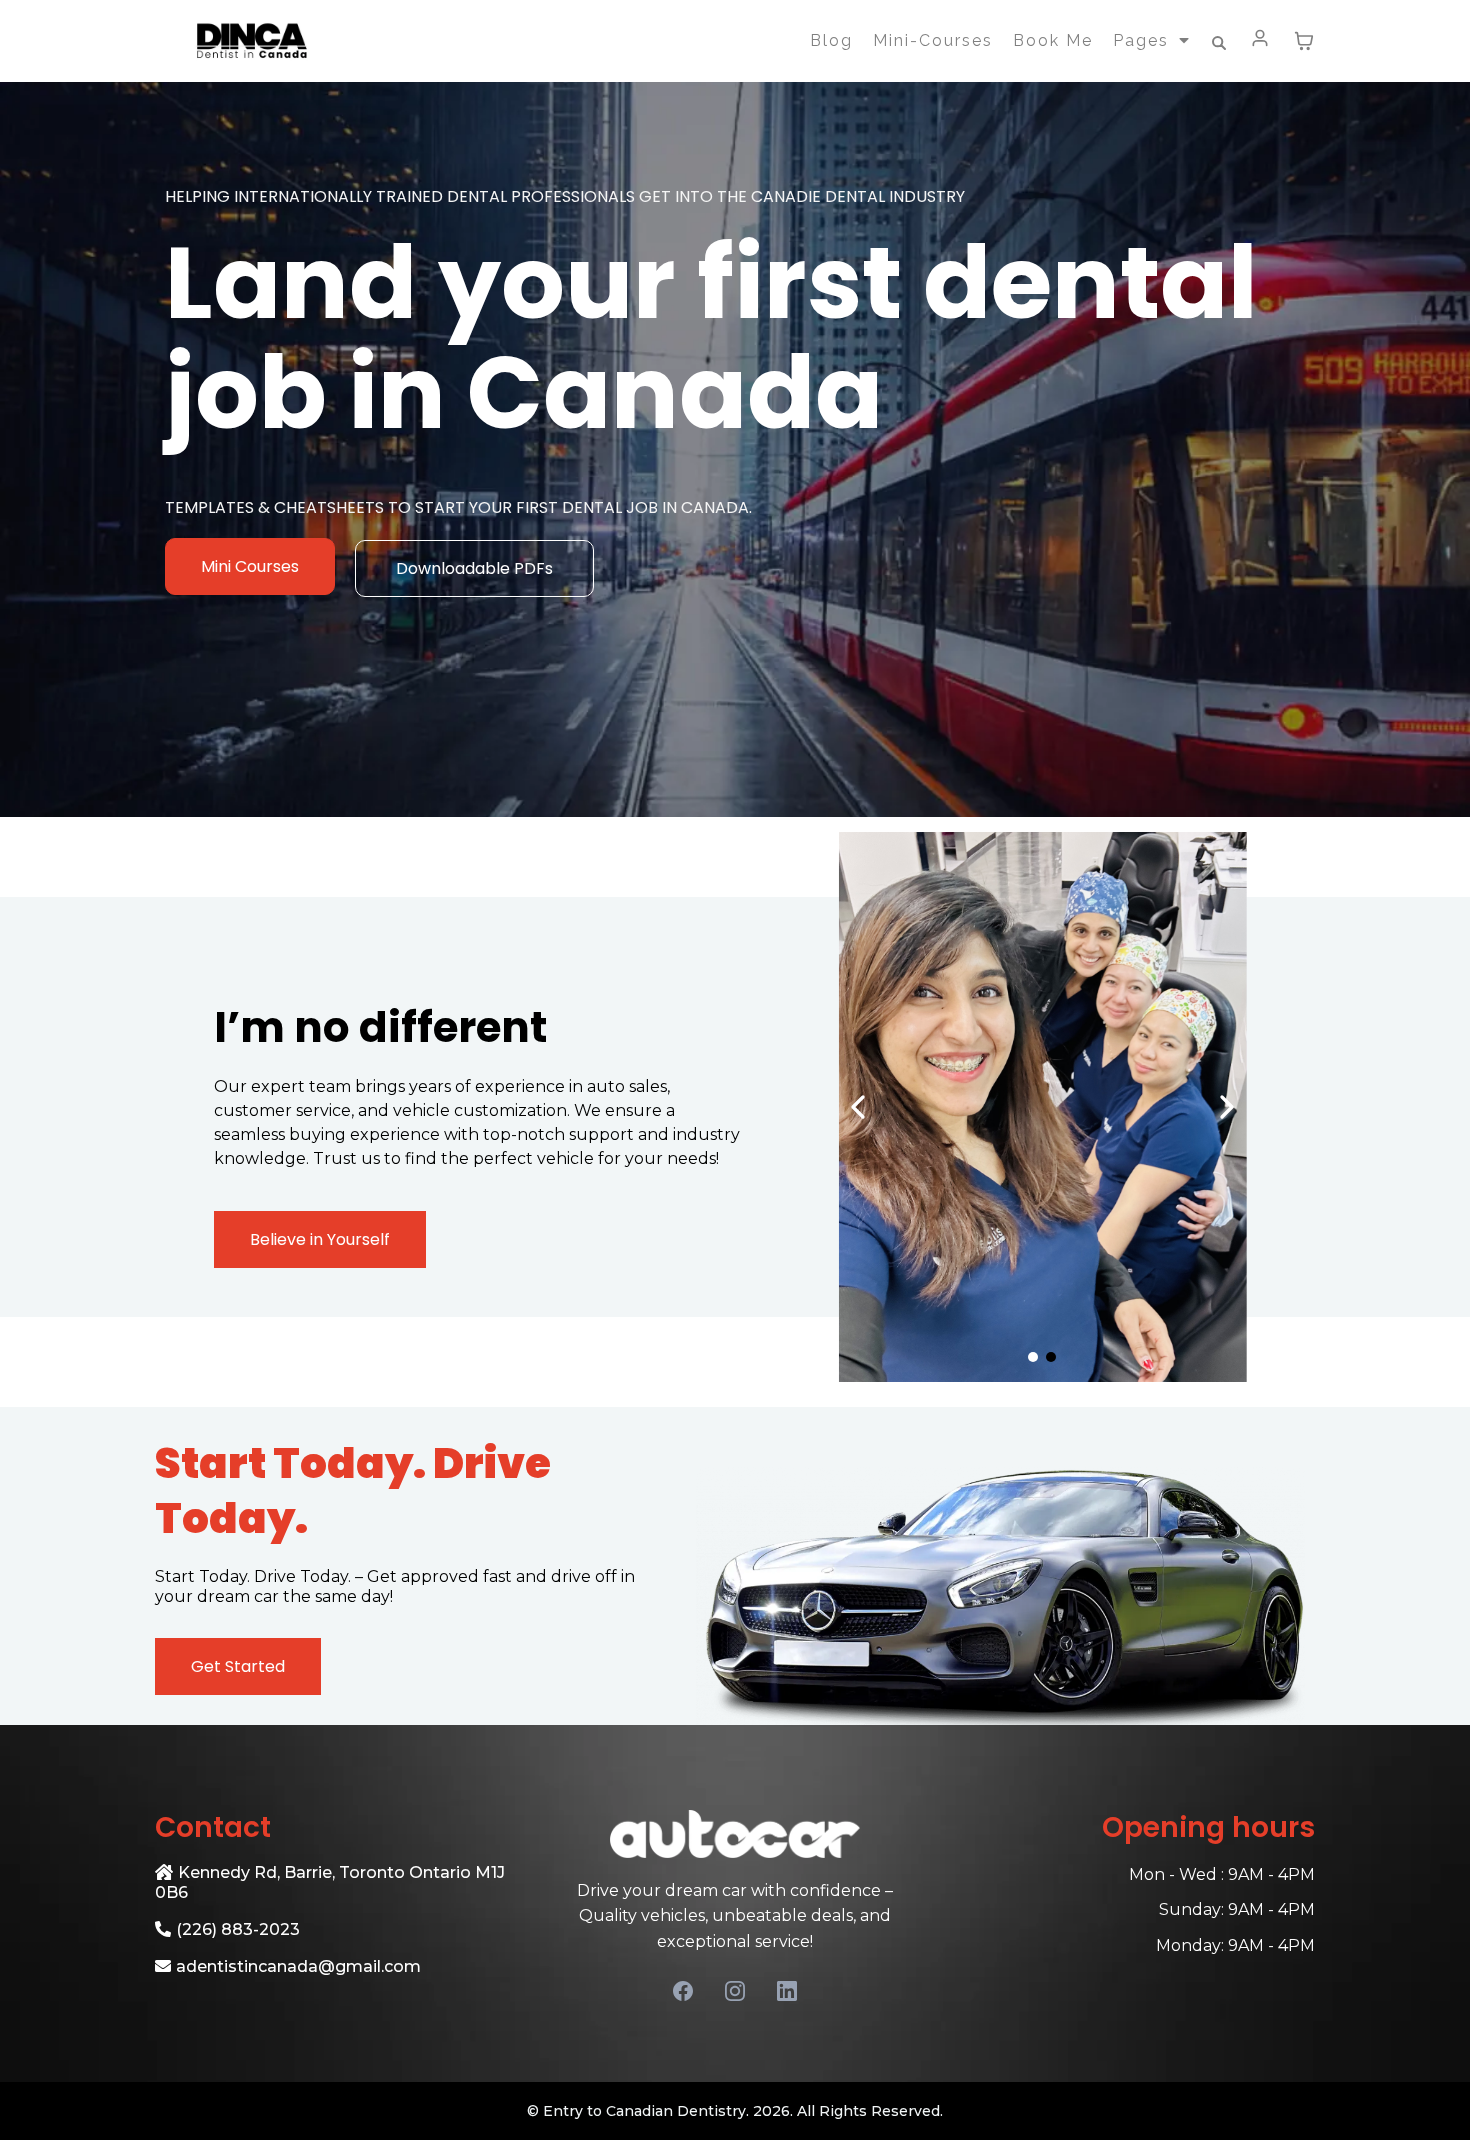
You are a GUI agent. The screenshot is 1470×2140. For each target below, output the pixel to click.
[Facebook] (683, 1991)
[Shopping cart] (1304, 41)
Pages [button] (1144, 40)
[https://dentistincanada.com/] (251, 41)
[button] (1260, 41)
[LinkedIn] (787, 1991)
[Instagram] (735, 1991)
